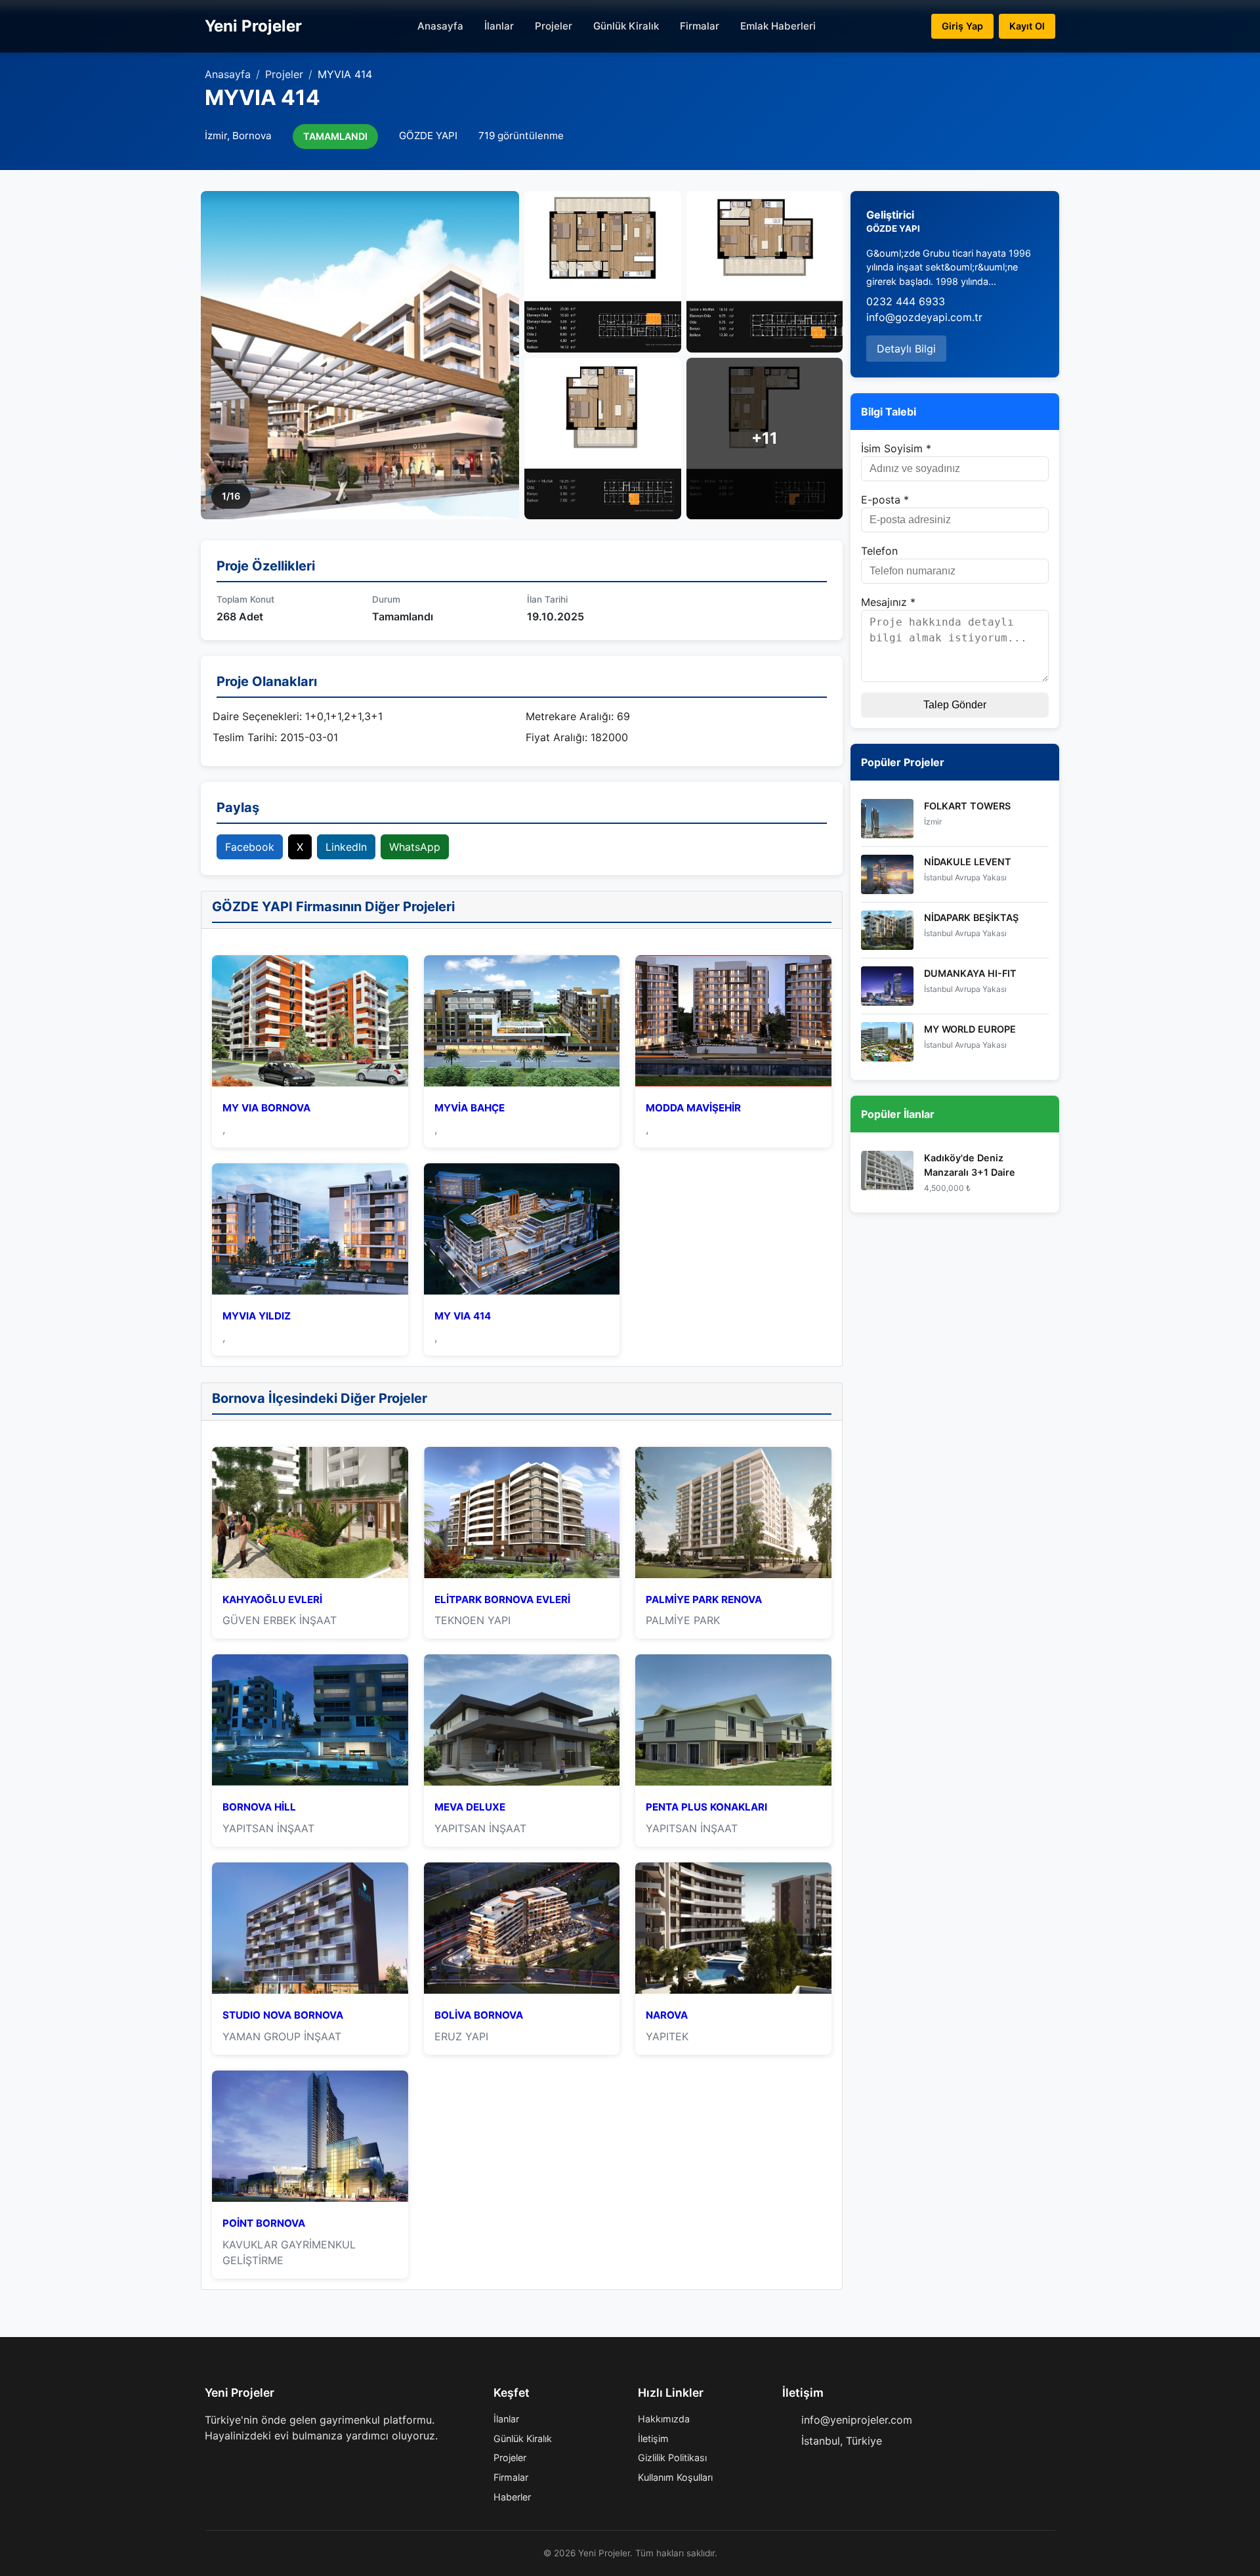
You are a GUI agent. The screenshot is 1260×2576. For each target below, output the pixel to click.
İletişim (653, 2438)
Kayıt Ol (1027, 26)
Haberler (512, 2497)
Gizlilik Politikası (672, 2458)
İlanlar (499, 26)
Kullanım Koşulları (675, 2477)
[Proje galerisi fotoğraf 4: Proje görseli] (603, 439)
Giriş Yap (962, 26)
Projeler (554, 26)
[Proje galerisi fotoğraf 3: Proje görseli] (765, 272)
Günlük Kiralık (626, 26)
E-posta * (885, 500)
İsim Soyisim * (896, 448)
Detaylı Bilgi (906, 349)
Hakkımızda (664, 2419)
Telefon (879, 551)
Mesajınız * (888, 602)
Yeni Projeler (253, 26)
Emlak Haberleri (778, 26)
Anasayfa (440, 26)
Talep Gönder (955, 705)
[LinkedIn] (273, 2462)
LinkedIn (346, 847)
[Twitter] (231, 2462)
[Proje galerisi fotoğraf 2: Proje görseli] (603, 272)
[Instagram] (252, 2462)
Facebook (250, 847)
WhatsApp (415, 847)
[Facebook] (210, 2462)
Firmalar (700, 26)
